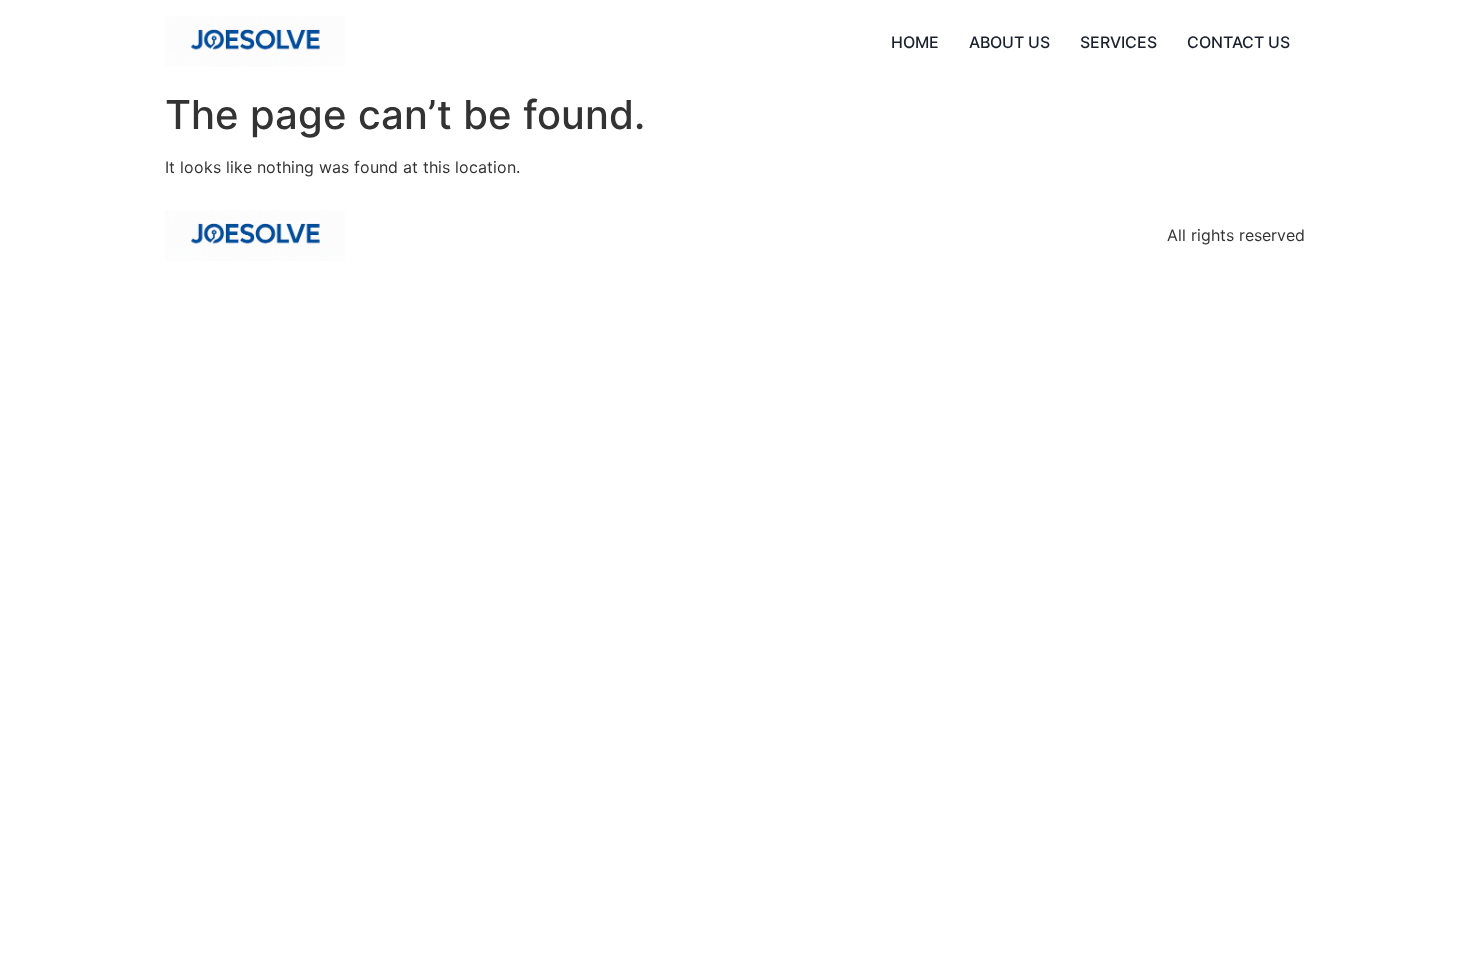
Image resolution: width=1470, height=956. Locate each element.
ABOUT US (1009, 42)
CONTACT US (1238, 42)
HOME (915, 42)
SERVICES (1118, 42)
